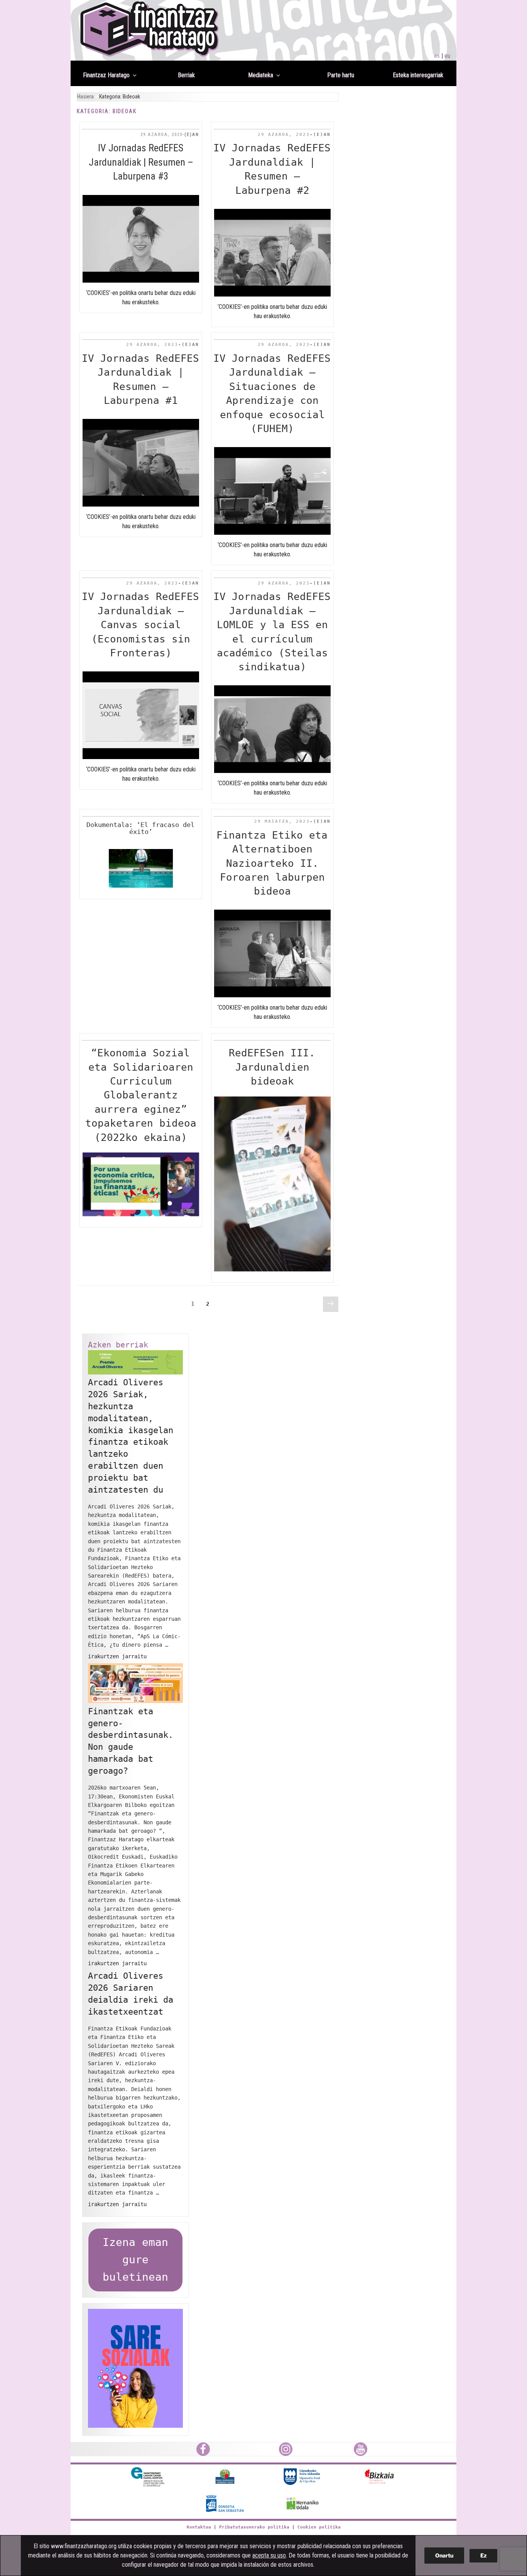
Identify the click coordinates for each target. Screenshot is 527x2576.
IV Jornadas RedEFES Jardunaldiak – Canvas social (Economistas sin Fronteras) (140, 625)
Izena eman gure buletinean (135, 2260)
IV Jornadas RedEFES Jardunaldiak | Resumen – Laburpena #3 (141, 162)
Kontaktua (199, 2527)
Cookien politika (319, 2527)
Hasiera (85, 97)
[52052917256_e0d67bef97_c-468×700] (273, 1269)
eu (447, 56)
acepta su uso (269, 2555)
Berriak (186, 75)
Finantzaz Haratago (106, 75)
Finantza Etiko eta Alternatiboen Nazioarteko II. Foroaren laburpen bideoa (272, 863)
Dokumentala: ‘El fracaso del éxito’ (140, 828)
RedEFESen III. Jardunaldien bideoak (272, 1067)
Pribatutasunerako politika (254, 2527)
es (437, 56)
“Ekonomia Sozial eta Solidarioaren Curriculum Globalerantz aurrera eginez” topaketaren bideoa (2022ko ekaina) (141, 1095)
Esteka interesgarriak (418, 75)
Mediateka (261, 75)
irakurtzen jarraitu (117, 1656)
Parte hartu (341, 75)
